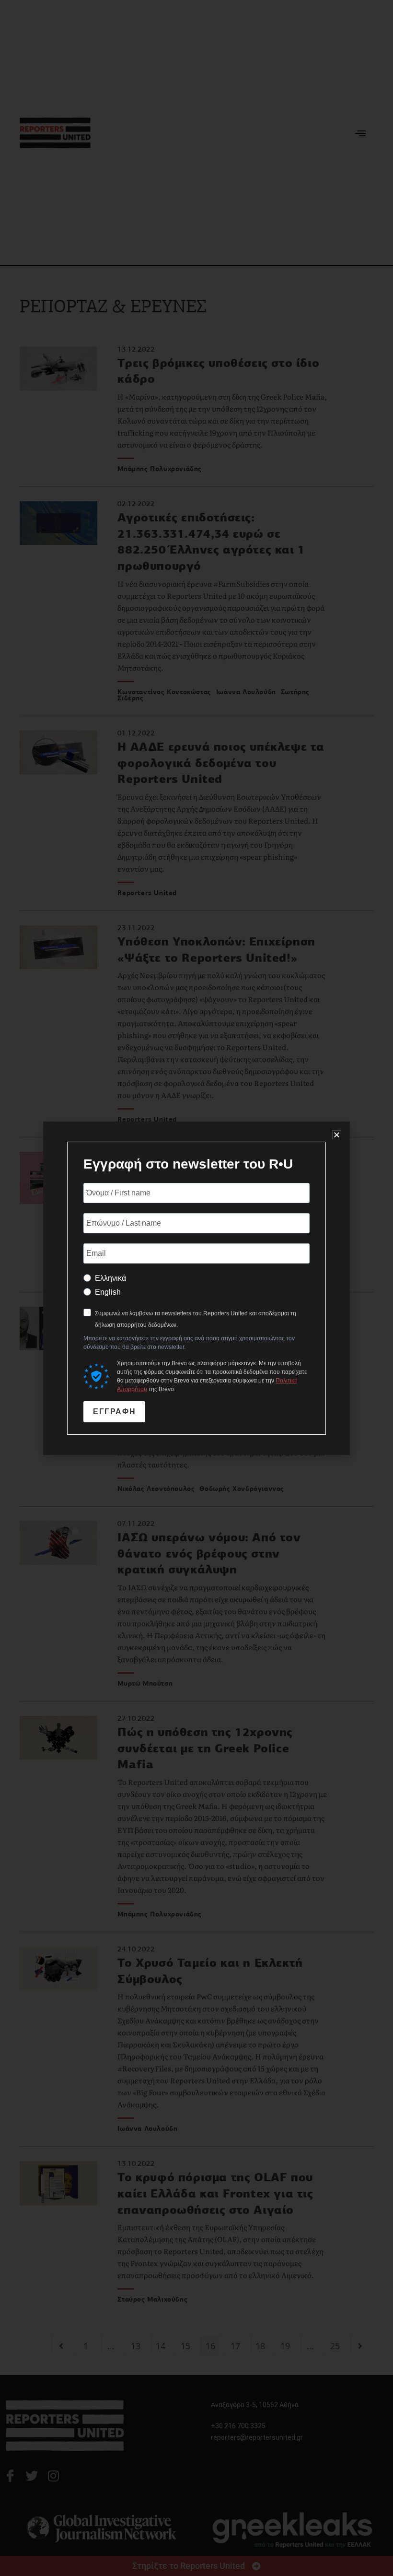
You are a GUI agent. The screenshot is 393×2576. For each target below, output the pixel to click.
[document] (196, 1288)
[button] (337, 1135)
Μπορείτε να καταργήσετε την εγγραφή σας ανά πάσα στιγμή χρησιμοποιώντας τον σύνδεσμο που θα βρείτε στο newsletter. (189, 1343)
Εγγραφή (114, 1412)
